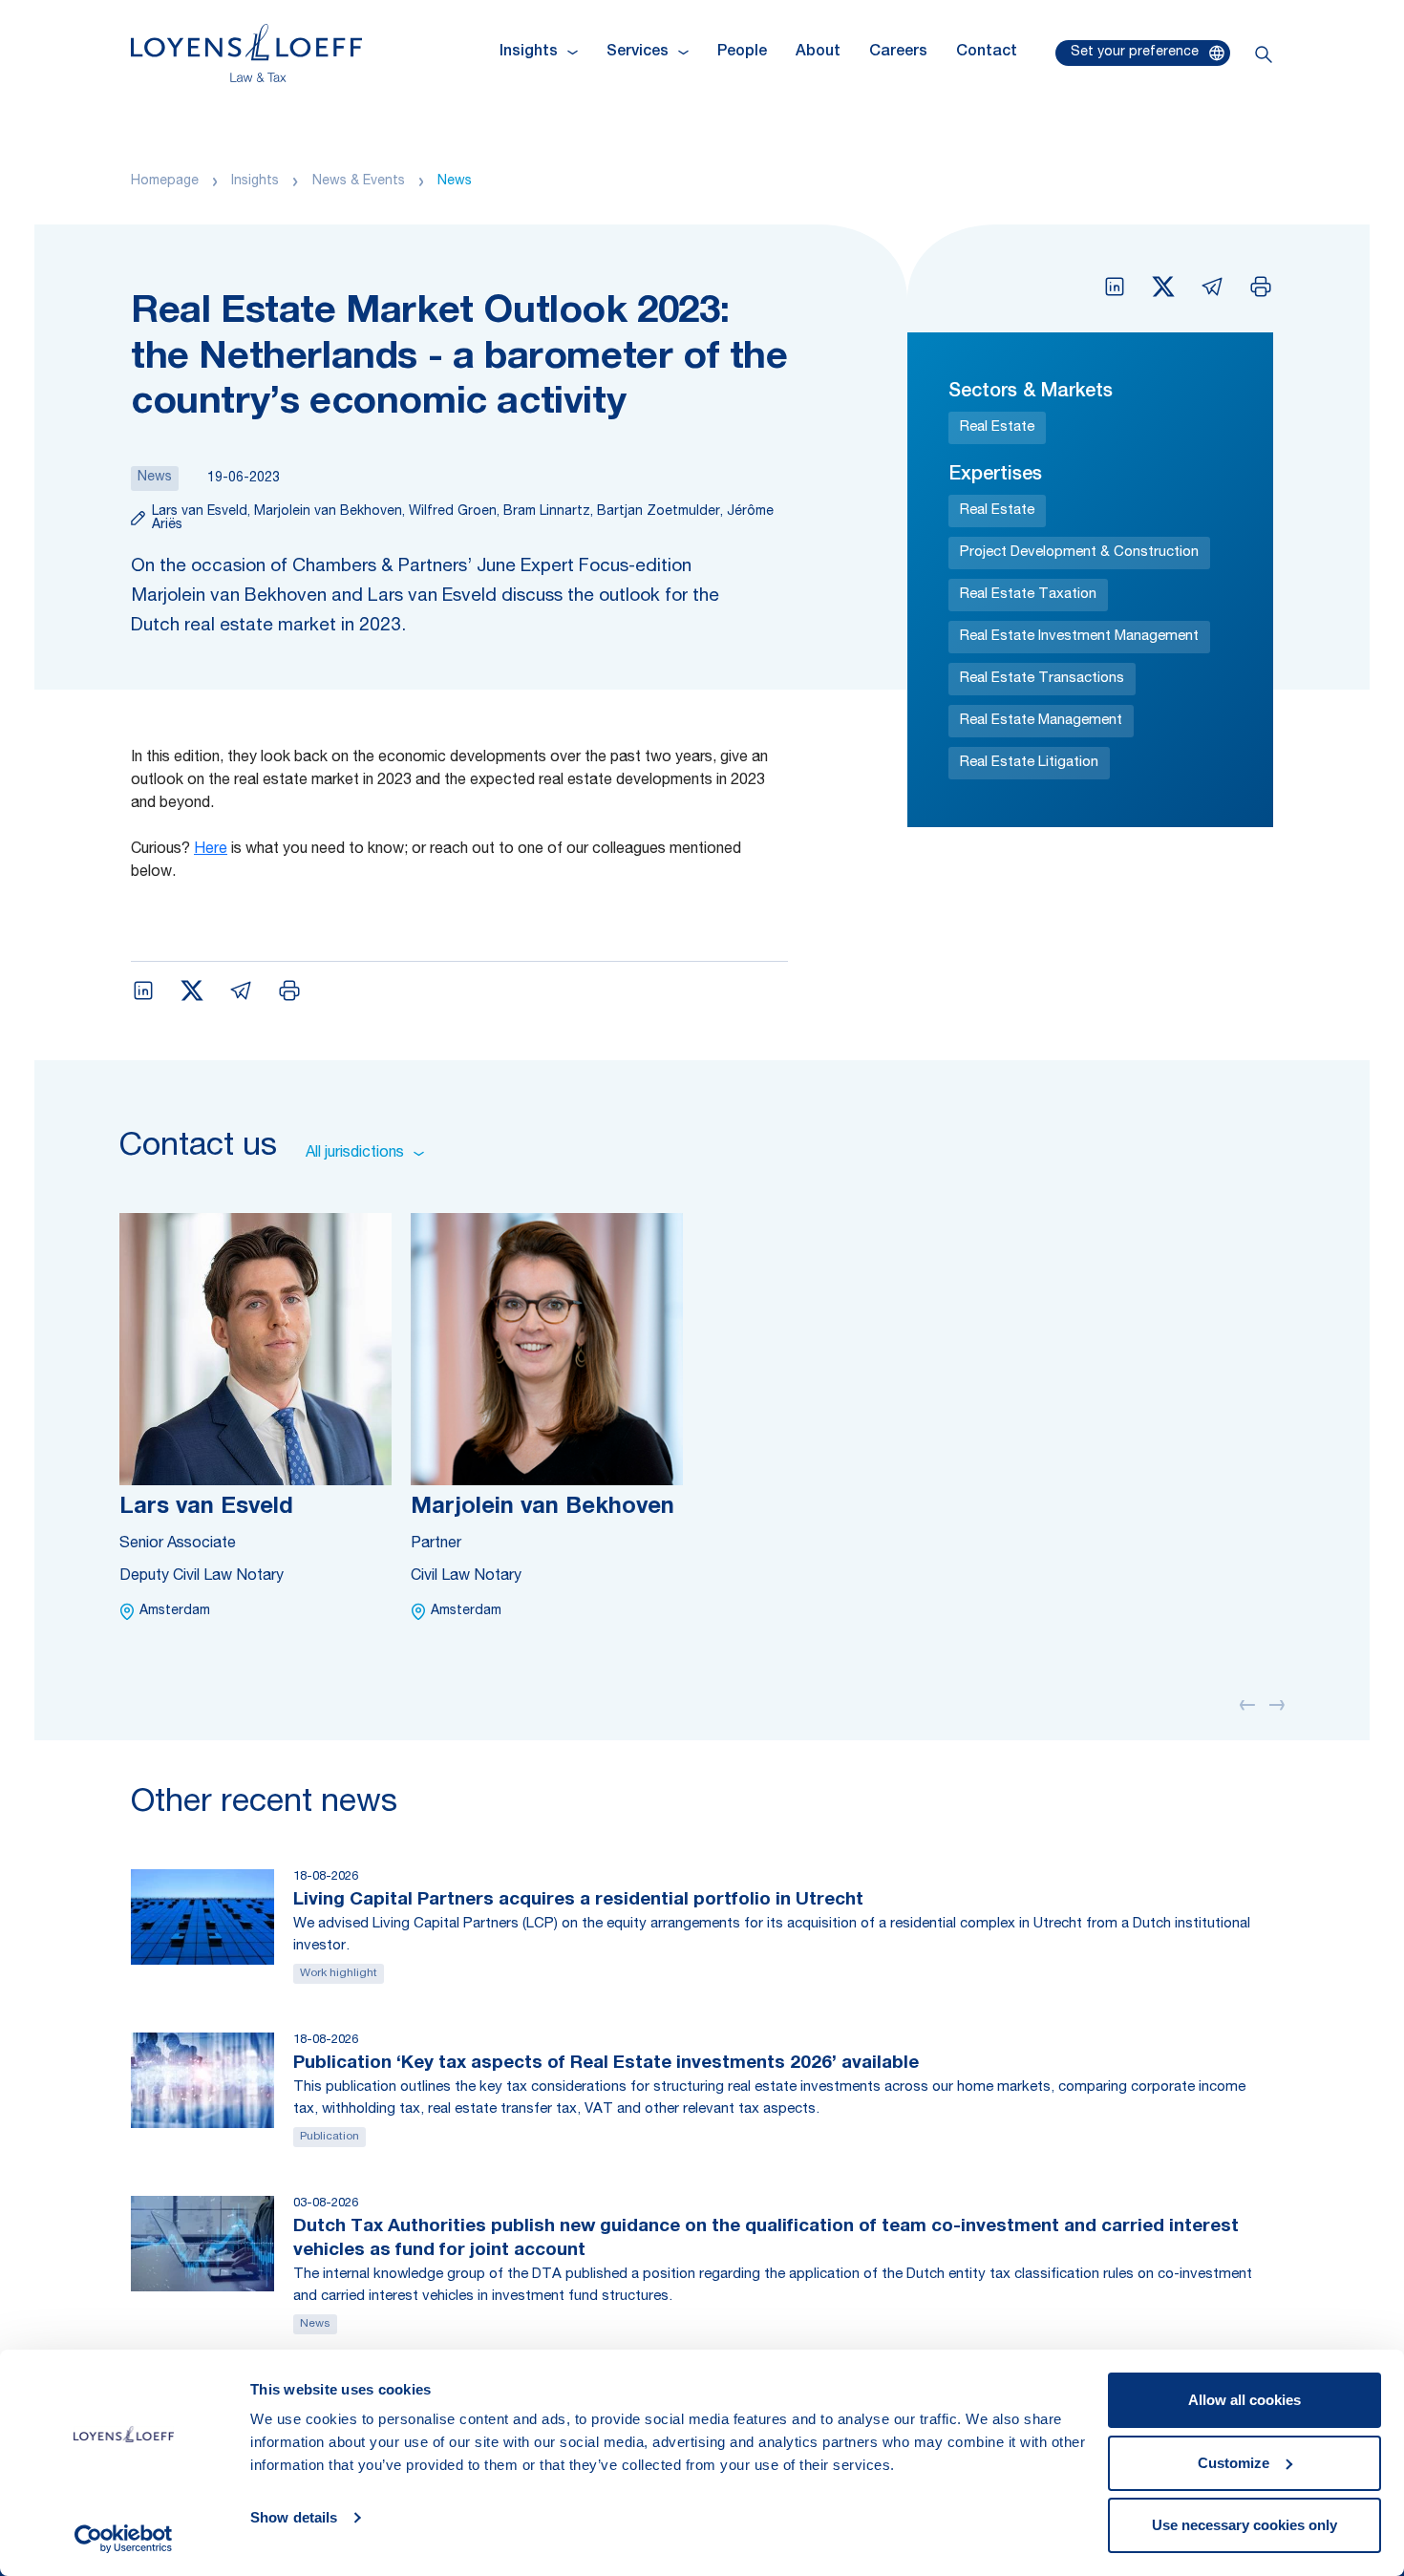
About (818, 53)
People (742, 53)
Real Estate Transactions (1042, 679)
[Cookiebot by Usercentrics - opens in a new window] (124, 2539)
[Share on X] (1163, 287)
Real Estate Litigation (1029, 763)
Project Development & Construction (1079, 553)
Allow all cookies (1244, 2400)
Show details (294, 2517)
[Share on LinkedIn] (1115, 287)
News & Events (359, 181)
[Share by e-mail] (1212, 287)
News (455, 181)
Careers (898, 53)
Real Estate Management (1041, 721)
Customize (1234, 2463)
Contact (987, 53)
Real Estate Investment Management (1079, 637)
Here (211, 850)
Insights (255, 181)
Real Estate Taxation (1028, 595)
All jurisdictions (355, 1154)
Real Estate (997, 427)
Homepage (165, 181)
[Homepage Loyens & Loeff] (246, 53)
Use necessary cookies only (1244, 2525)
